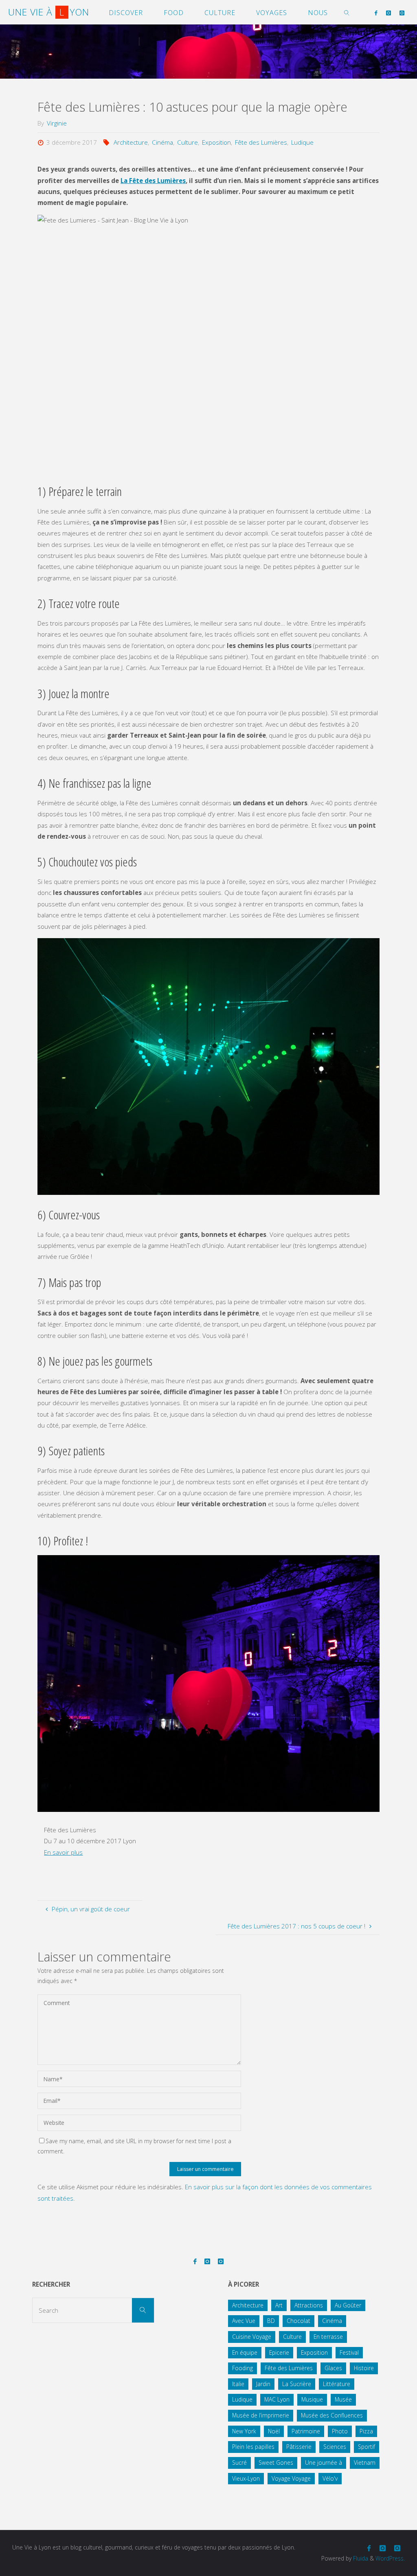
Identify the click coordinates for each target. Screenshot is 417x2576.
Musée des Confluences (332, 2415)
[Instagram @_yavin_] (388, 13)
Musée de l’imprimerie (261, 2415)
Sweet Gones (276, 2463)
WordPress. (390, 2558)
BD (271, 2321)
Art (279, 2305)
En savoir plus (63, 1852)
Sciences (335, 2447)
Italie (238, 2384)
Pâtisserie (299, 2447)
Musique (312, 2399)
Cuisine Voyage (252, 2337)
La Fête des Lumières (153, 181)
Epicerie (279, 2352)
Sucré (239, 2463)
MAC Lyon (277, 2399)
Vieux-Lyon (246, 2478)
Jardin (263, 2384)
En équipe (245, 2352)
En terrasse (328, 2337)
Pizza (366, 2431)
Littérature (337, 2384)
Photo (340, 2431)
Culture (188, 142)
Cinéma (162, 142)
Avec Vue (244, 2321)
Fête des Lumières (261, 142)
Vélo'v (330, 2478)
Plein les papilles (253, 2447)
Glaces (333, 2368)
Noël (274, 2431)
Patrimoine (306, 2431)
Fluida (360, 2558)
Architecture (131, 142)
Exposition (216, 142)
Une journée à (324, 2463)
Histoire (364, 2368)
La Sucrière (297, 2384)
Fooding (243, 2368)
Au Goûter (348, 2305)
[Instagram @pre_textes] (402, 13)
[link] (347, 12)
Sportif (367, 2447)
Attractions (309, 2305)
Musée (343, 2399)
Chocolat (298, 2321)
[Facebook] (376, 13)
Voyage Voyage (291, 2478)
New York (244, 2431)
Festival (349, 2352)
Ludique (302, 142)
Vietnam (365, 2463)
